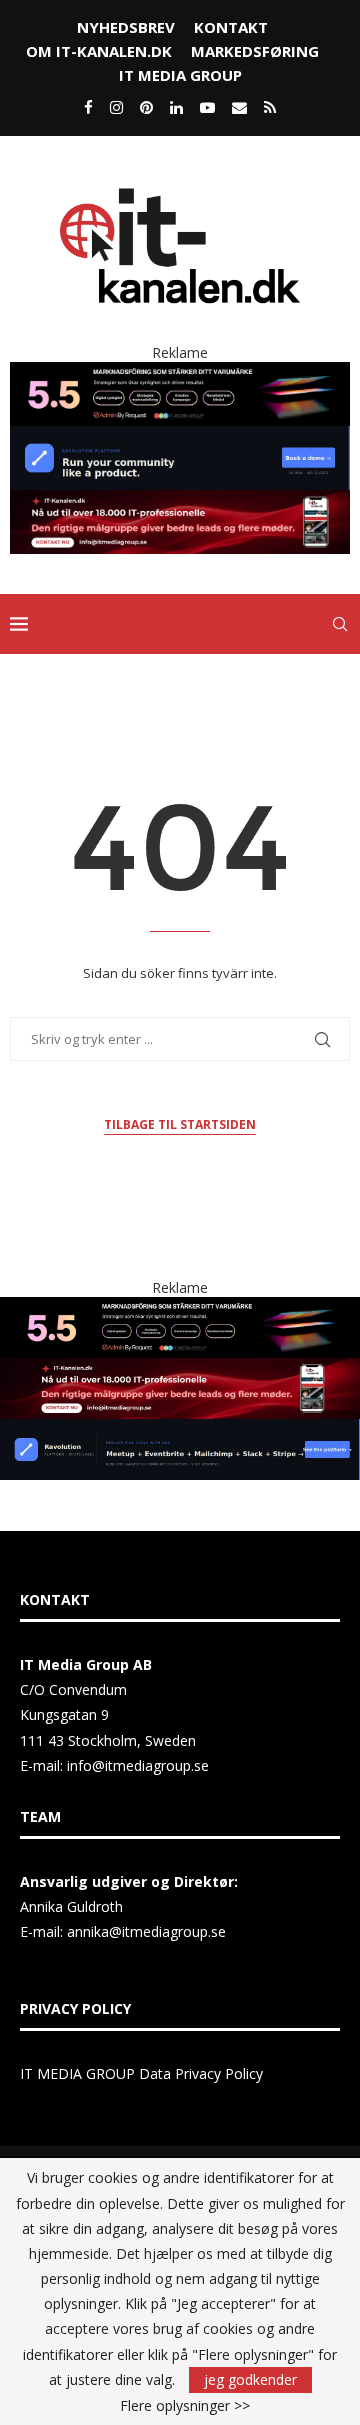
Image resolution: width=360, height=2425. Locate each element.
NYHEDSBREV (126, 27)
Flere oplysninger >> (185, 2406)
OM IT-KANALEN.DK (99, 51)
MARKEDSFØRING (255, 51)
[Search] (340, 624)
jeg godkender (250, 2379)
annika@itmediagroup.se (146, 1931)
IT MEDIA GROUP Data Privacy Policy (141, 2073)
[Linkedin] (176, 107)
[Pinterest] (146, 107)
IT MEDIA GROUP (180, 75)
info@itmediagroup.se (138, 1765)
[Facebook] (88, 107)
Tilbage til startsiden (180, 1124)
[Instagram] (116, 107)
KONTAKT (231, 27)
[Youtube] (207, 107)
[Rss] (270, 107)
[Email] (239, 107)
